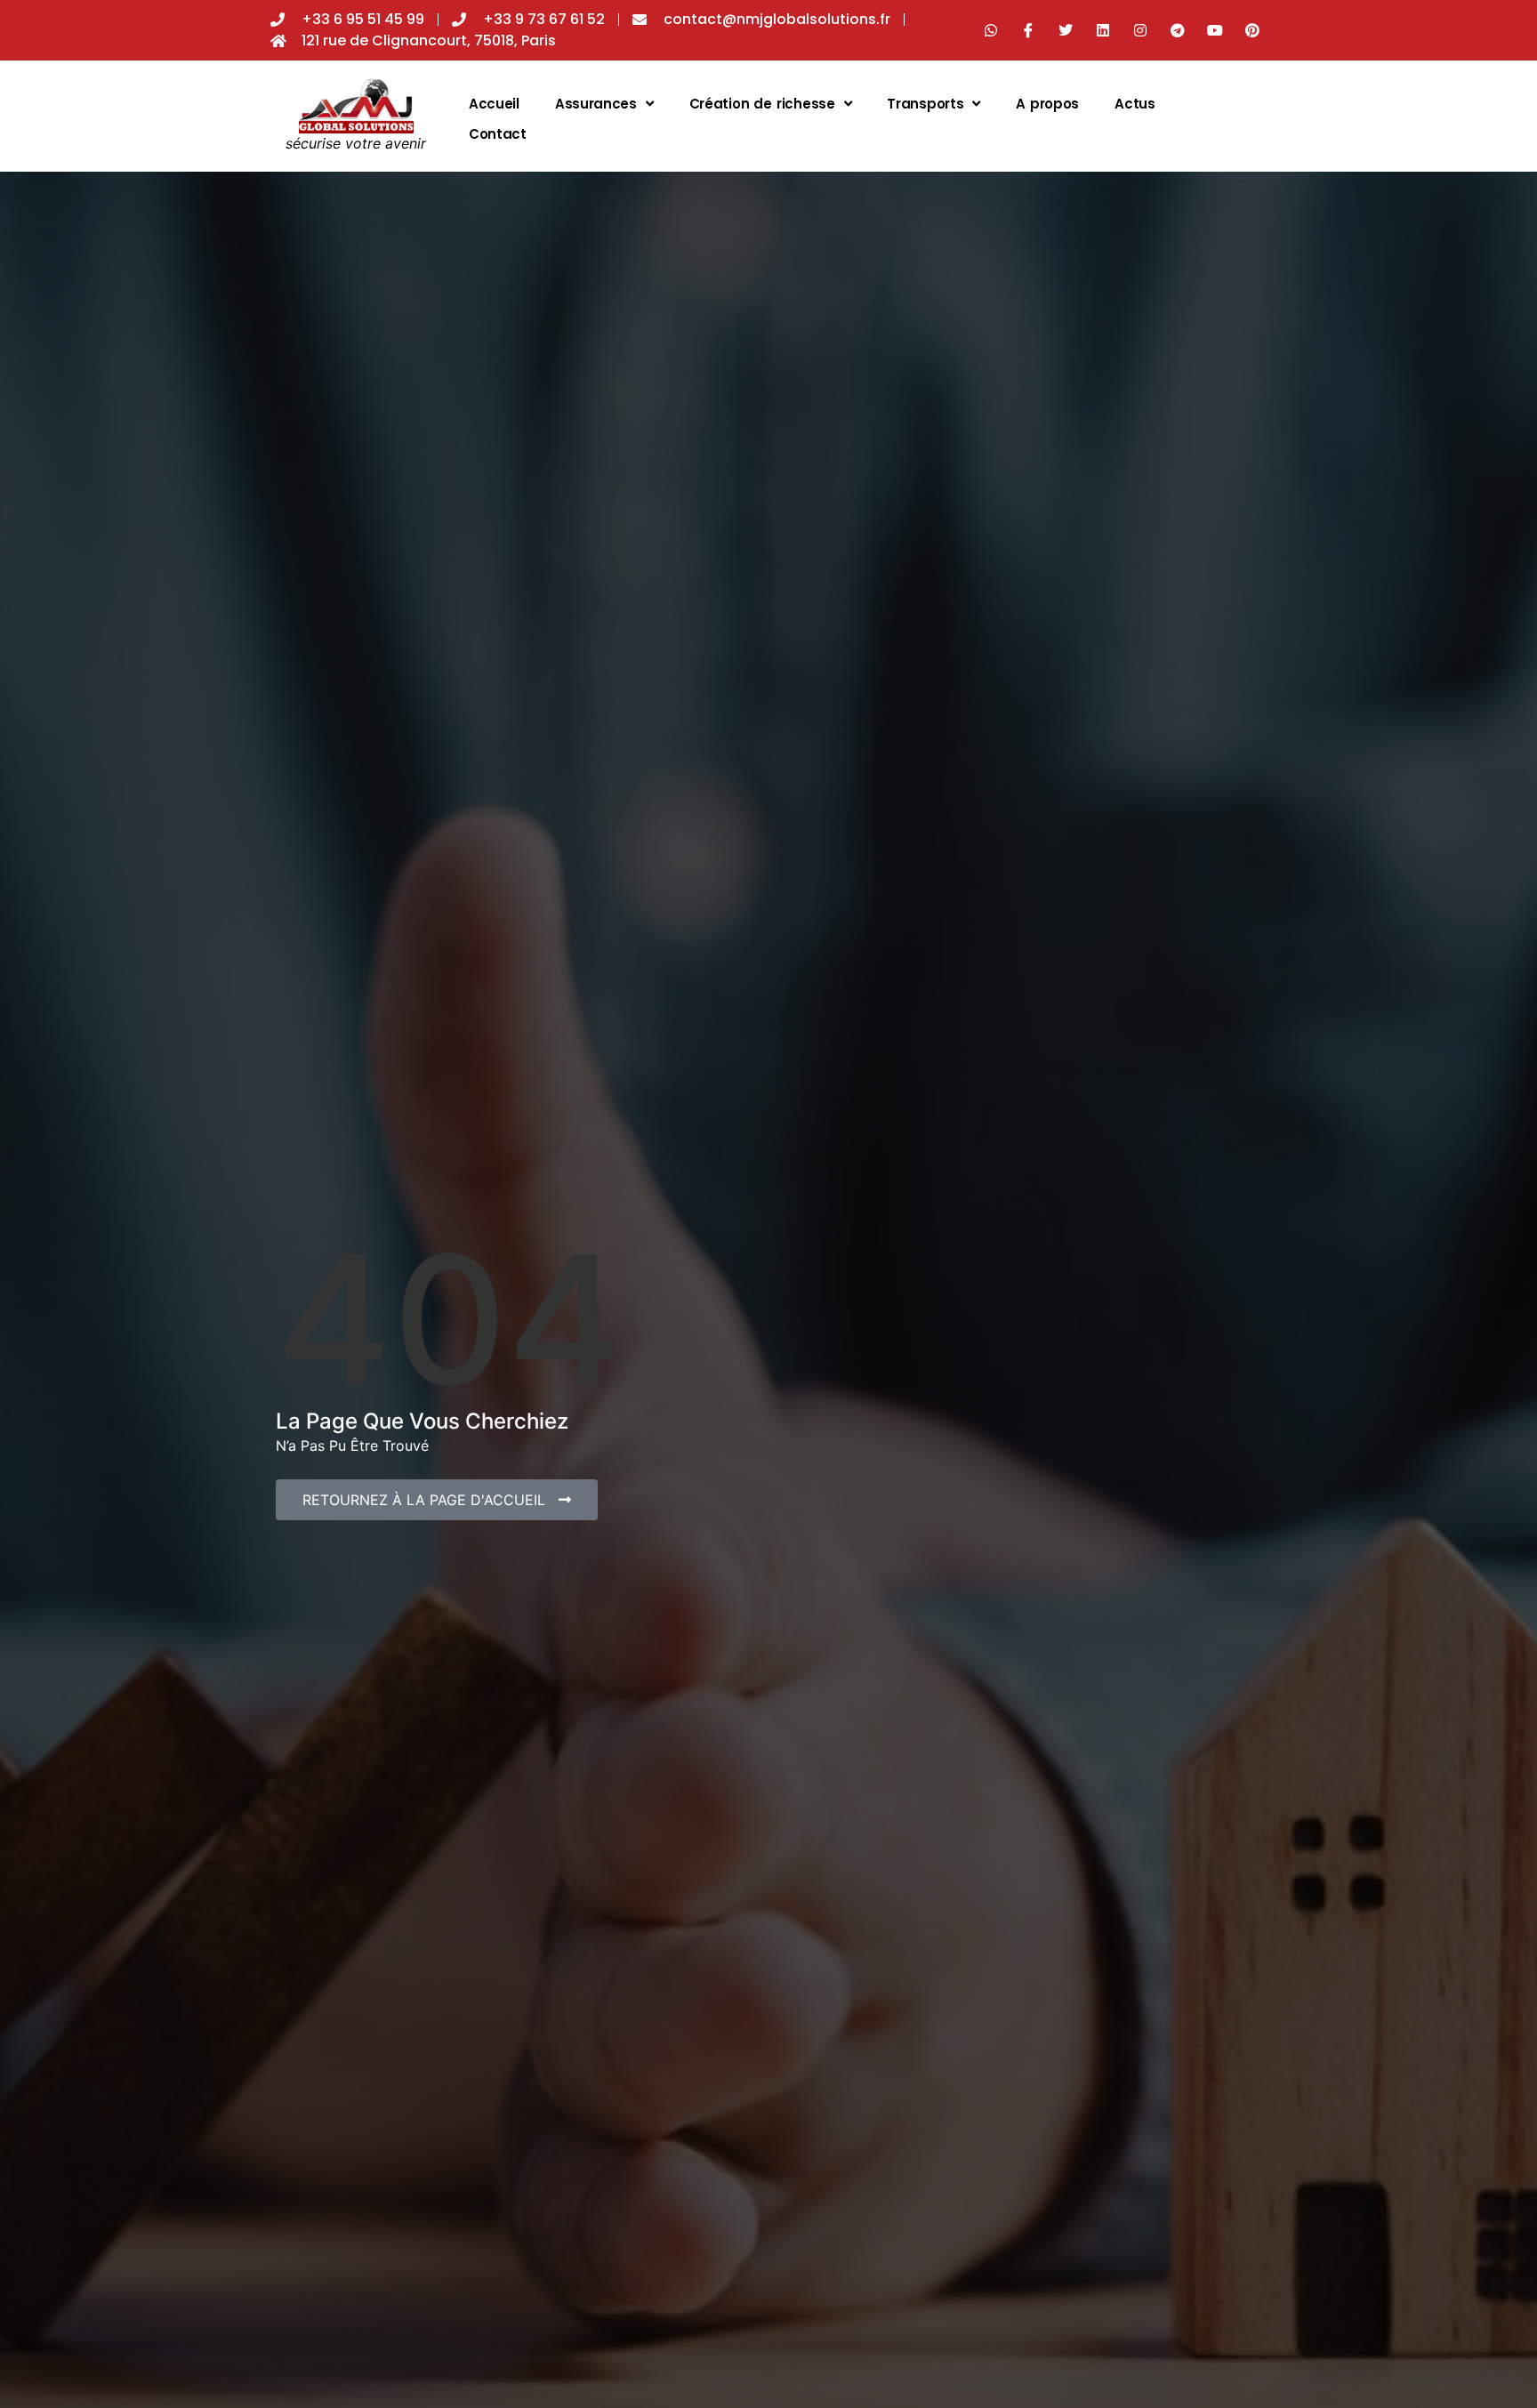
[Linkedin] (1103, 30)
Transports (925, 104)
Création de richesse (762, 104)
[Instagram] (1140, 30)
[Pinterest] (1252, 30)
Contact (498, 134)
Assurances (596, 104)
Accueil (494, 104)
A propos (1047, 104)
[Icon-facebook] (1028, 30)
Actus (1135, 104)
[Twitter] (1066, 30)
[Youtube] (1215, 30)
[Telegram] (1178, 30)
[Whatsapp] (991, 30)
